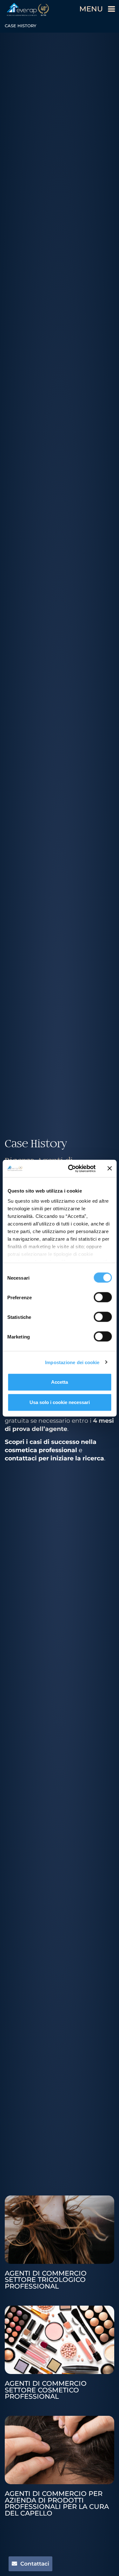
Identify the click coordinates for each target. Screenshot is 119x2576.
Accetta (60, 1382)
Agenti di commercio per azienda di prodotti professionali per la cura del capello (57, 2503)
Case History (36, 1144)
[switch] (103, 1297)
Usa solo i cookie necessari (60, 1402)
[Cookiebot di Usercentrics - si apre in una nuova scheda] (71, 1168)
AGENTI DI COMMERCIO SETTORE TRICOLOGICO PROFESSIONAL (46, 2280)
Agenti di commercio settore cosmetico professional (46, 2390)
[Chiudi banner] (109, 1168)
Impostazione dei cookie (72, 1362)
